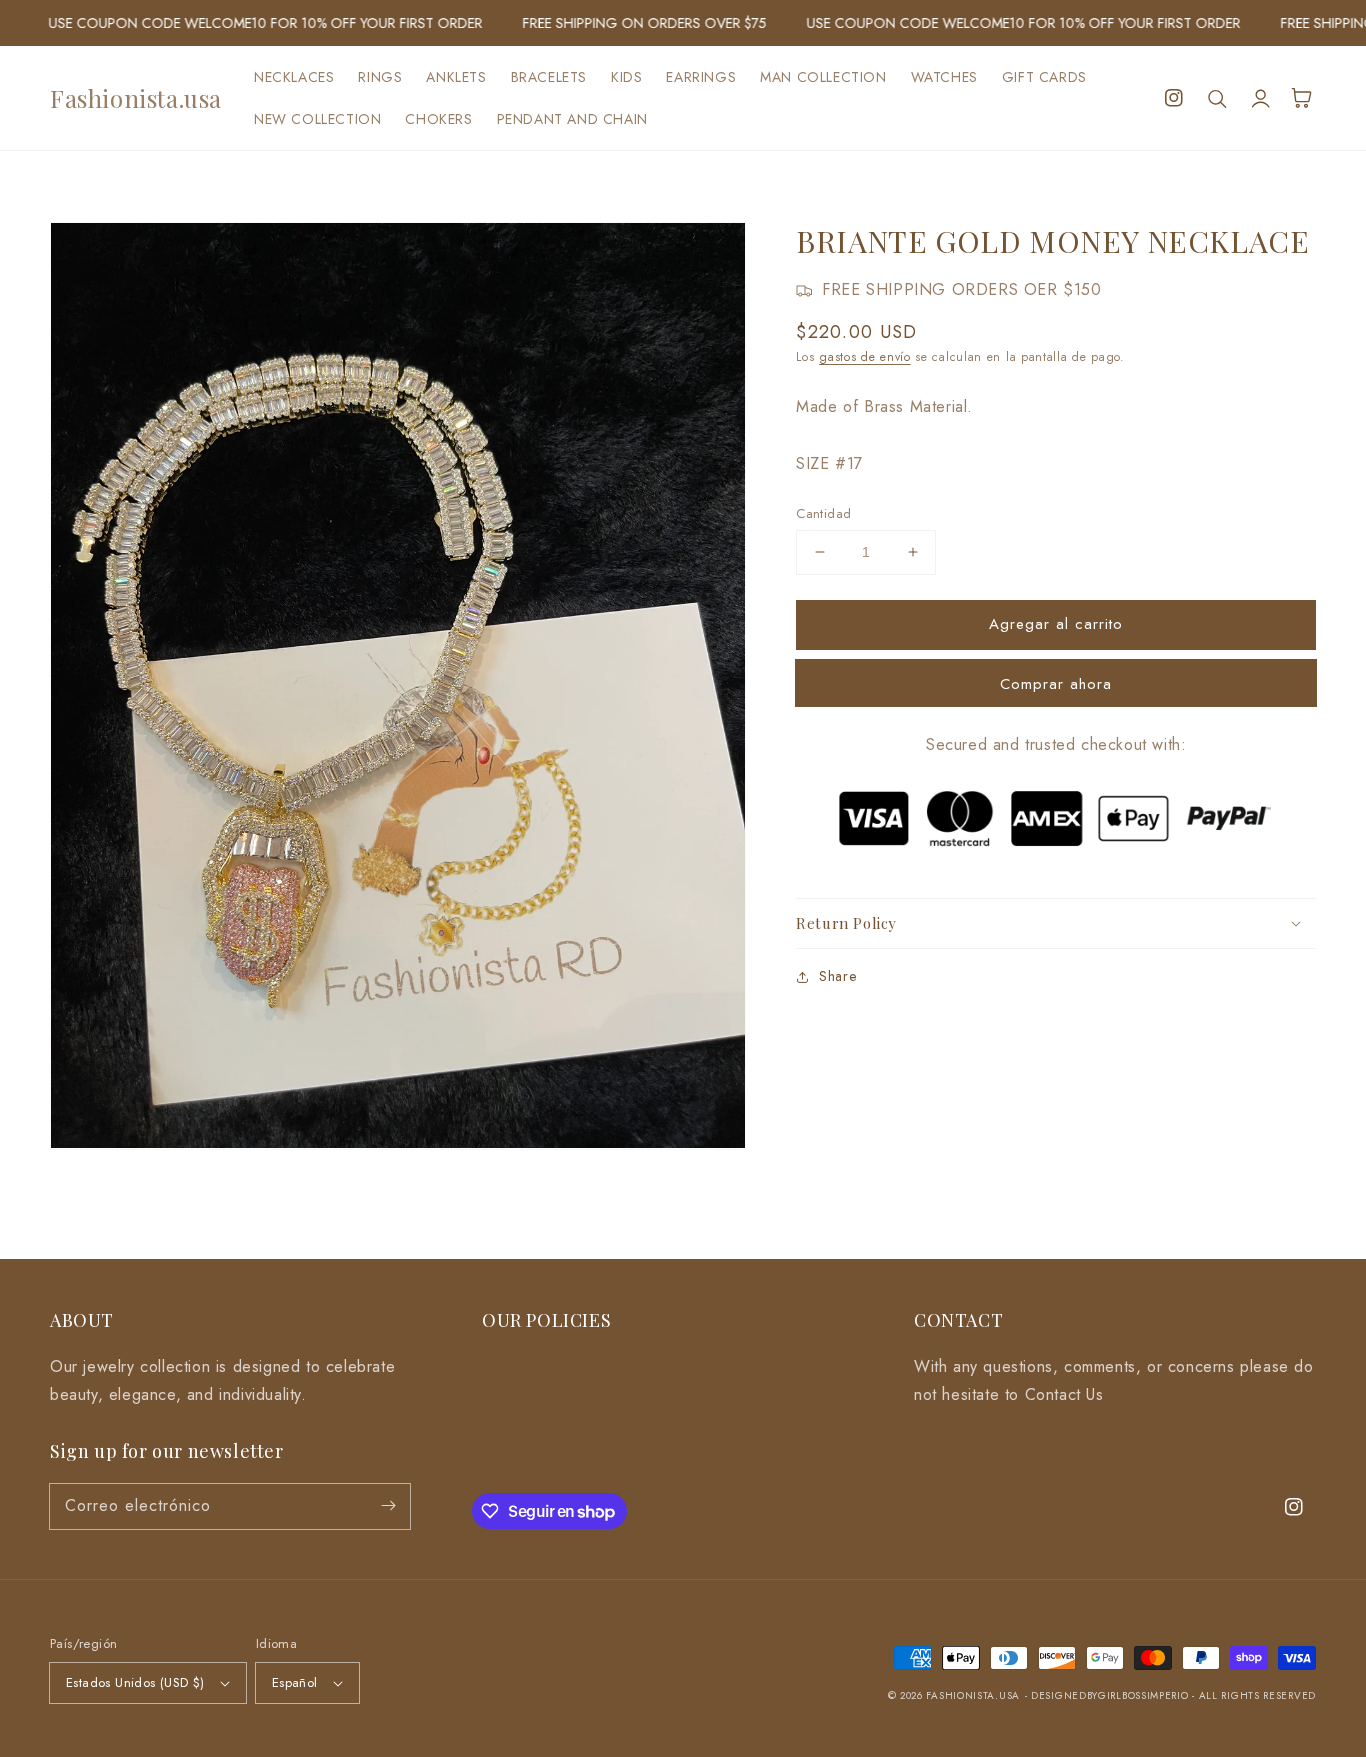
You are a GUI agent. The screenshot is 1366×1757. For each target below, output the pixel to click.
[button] (1218, 98)
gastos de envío (865, 357)
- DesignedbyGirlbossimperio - (1112, 1695)
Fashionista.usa (973, 1695)
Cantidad (823, 513)
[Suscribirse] (388, 1506)
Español (295, 1682)
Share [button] (837, 976)
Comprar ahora (1056, 684)
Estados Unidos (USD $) (135, 1682)
